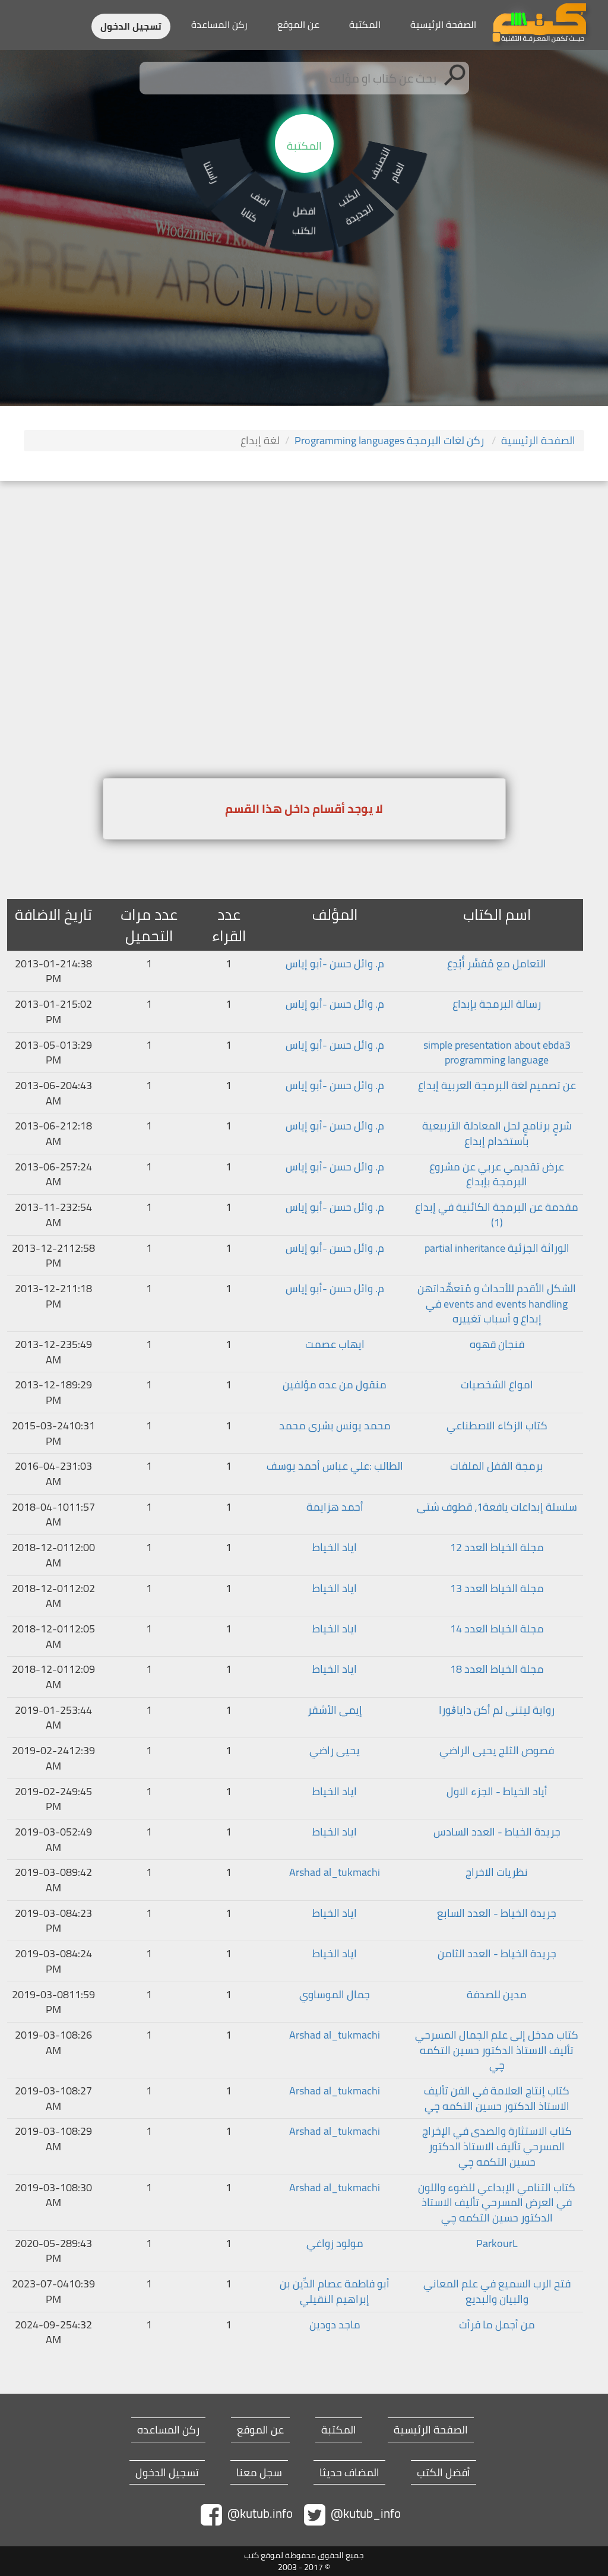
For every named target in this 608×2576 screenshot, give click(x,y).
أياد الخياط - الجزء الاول (497, 1792)
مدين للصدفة (497, 1995)
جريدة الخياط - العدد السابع (497, 1913)
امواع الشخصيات (497, 1385)
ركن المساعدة (219, 24)
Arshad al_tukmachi (335, 1872)
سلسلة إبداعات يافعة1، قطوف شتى (497, 1507)
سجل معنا (259, 2473)
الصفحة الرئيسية (443, 24)
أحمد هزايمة (335, 1507)
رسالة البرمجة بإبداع (497, 1004)
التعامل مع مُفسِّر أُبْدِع (497, 964)
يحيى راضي (335, 1751)
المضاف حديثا (349, 2473)
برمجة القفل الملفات (497, 1466)
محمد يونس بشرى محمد (335, 1426)
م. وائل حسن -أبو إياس (335, 964)
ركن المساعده (168, 2430)
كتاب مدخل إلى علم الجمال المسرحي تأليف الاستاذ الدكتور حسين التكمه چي (497, 2050)
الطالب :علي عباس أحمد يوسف (335, 1466)
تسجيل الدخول (131, 26)
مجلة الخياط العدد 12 (497, 1548)
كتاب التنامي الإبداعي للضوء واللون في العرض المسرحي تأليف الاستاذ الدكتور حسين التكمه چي (497, 2203)
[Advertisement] (304, 570)
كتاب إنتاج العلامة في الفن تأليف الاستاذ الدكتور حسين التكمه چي (497, 2098)
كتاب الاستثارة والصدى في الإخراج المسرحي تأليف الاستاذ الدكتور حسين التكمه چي (497, 2146)
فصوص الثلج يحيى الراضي (497, 1751)
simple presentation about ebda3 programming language (497, 1053)
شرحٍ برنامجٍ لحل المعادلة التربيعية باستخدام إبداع (497, 1133)
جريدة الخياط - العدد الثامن (497, 1954)
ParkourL (497, 2243)
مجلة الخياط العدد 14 (497, 1629)
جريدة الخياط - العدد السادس (497, 1832)
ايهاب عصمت (335, 1344)
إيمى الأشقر (335, 1710)
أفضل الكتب (444, 2473)
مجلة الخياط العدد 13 (497, 1588)
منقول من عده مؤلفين (335, 1385)
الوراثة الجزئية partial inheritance (497, 1248)
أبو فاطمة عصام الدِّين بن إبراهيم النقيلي (335, 2291)
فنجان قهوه (497, 1344)
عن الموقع (298, 24)
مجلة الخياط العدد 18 (497, 1669)
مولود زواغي (335, 2243)
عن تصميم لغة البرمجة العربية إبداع (497, 1086)
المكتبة (365, 24)
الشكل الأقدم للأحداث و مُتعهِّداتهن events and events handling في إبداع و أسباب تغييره (497, 1304)
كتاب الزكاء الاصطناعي (497, 1426)
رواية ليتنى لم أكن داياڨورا (497, 1710)
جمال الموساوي (335, 1995)
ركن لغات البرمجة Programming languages (390, 440)
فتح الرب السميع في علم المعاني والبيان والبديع (497, 2291)
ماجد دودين (335, 2325)
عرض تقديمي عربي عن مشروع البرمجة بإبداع (497, 1174)
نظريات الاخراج (497, 1872)
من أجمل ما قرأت (497, 2325)
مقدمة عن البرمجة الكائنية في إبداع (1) (497, 1215)
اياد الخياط (335, 1548)
